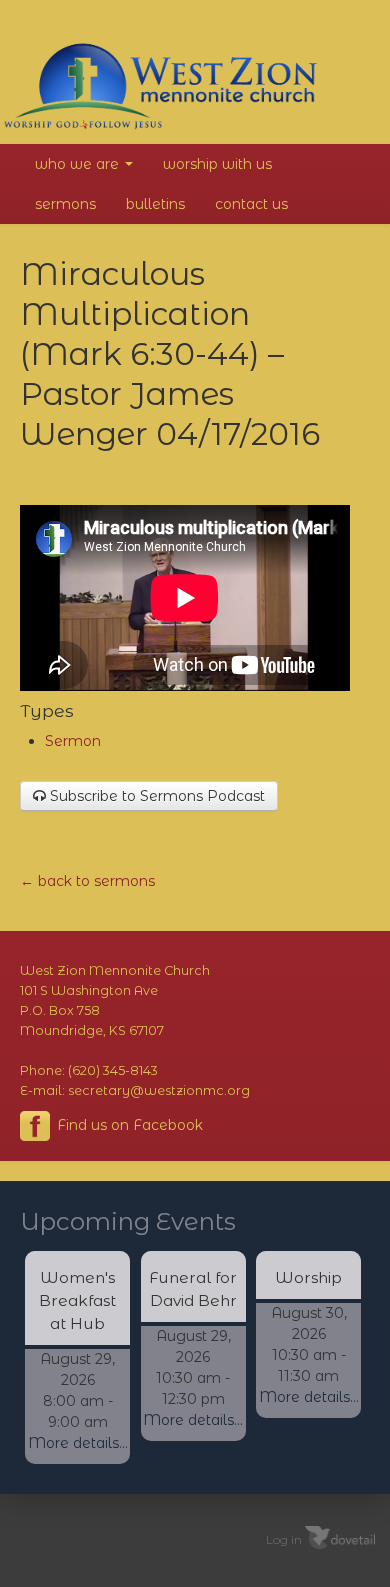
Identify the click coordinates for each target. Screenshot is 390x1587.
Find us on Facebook (128, 1125)
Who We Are (79, 164)
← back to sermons (87, 881)
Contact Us (251, 204)
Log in (284, 1539)
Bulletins (155, 204)
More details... (78, 1443)
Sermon (73, 741)
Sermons (65, 204)
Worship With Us (217, 164)
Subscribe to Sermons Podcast (155, 796)
